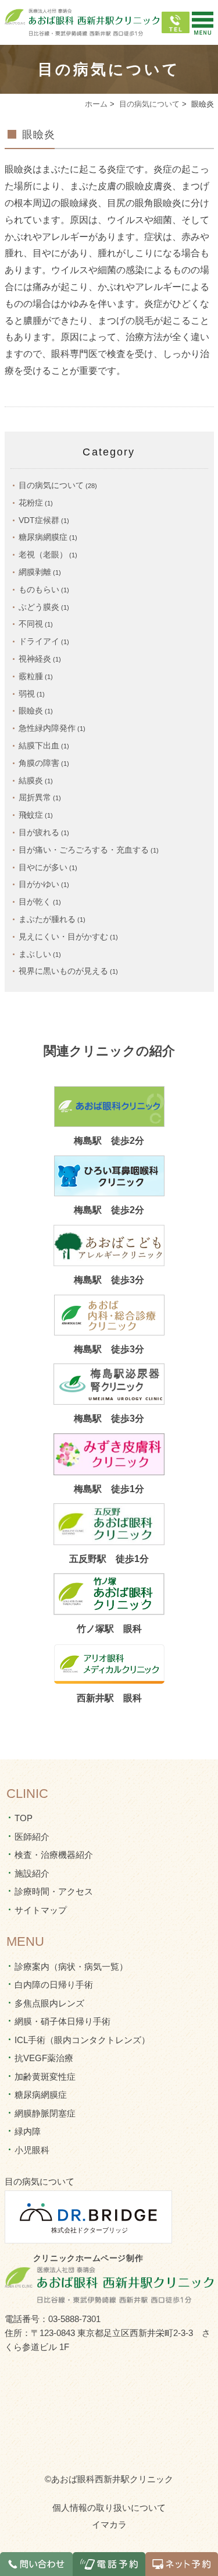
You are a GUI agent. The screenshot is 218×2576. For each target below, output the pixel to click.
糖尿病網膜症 (43, 537)
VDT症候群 (39, 520)
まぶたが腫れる (47, 919)
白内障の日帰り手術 (54, 1985)
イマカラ (109, 2524)
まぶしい (35, 954)
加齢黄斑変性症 (45, 2077)
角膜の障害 (39, 763)
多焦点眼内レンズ (49, 2003)
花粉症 (31, 503)
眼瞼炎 (39, 135)
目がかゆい (39, 884)
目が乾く (35, 902)
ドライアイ (39, 641)
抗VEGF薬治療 (44, 2058)
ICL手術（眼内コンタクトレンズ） (82, 2040)
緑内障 (28, 2131)
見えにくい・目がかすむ (63, 937)
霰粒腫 (31, 676)
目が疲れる (39, 832)
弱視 (27, 694)
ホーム (96, 104)
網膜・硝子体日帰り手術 (62, 2021)
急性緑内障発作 (47, 728)
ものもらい (39, 589)
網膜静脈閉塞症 (45, 2113)
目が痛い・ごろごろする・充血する (84, 850)
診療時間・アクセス (54, 1891)
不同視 (31, 624)
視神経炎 (35, 659)
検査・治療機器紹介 (54, 1855)
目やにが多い (43, 867)
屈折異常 (35, 797)
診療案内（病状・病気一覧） (71, 1967)
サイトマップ (41, 1910)
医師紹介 (32, 1837)
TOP (24, 1818)
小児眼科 (32, 2150)
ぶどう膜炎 (39, 607)
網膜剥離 (35, 572)
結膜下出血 (39, 745)
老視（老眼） (43, 554)
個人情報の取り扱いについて (109, 2508)
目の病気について (149, 104)
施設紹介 (32, 1873)
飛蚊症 (31, 815)
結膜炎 (31, 780)
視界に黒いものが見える (63, 971)
